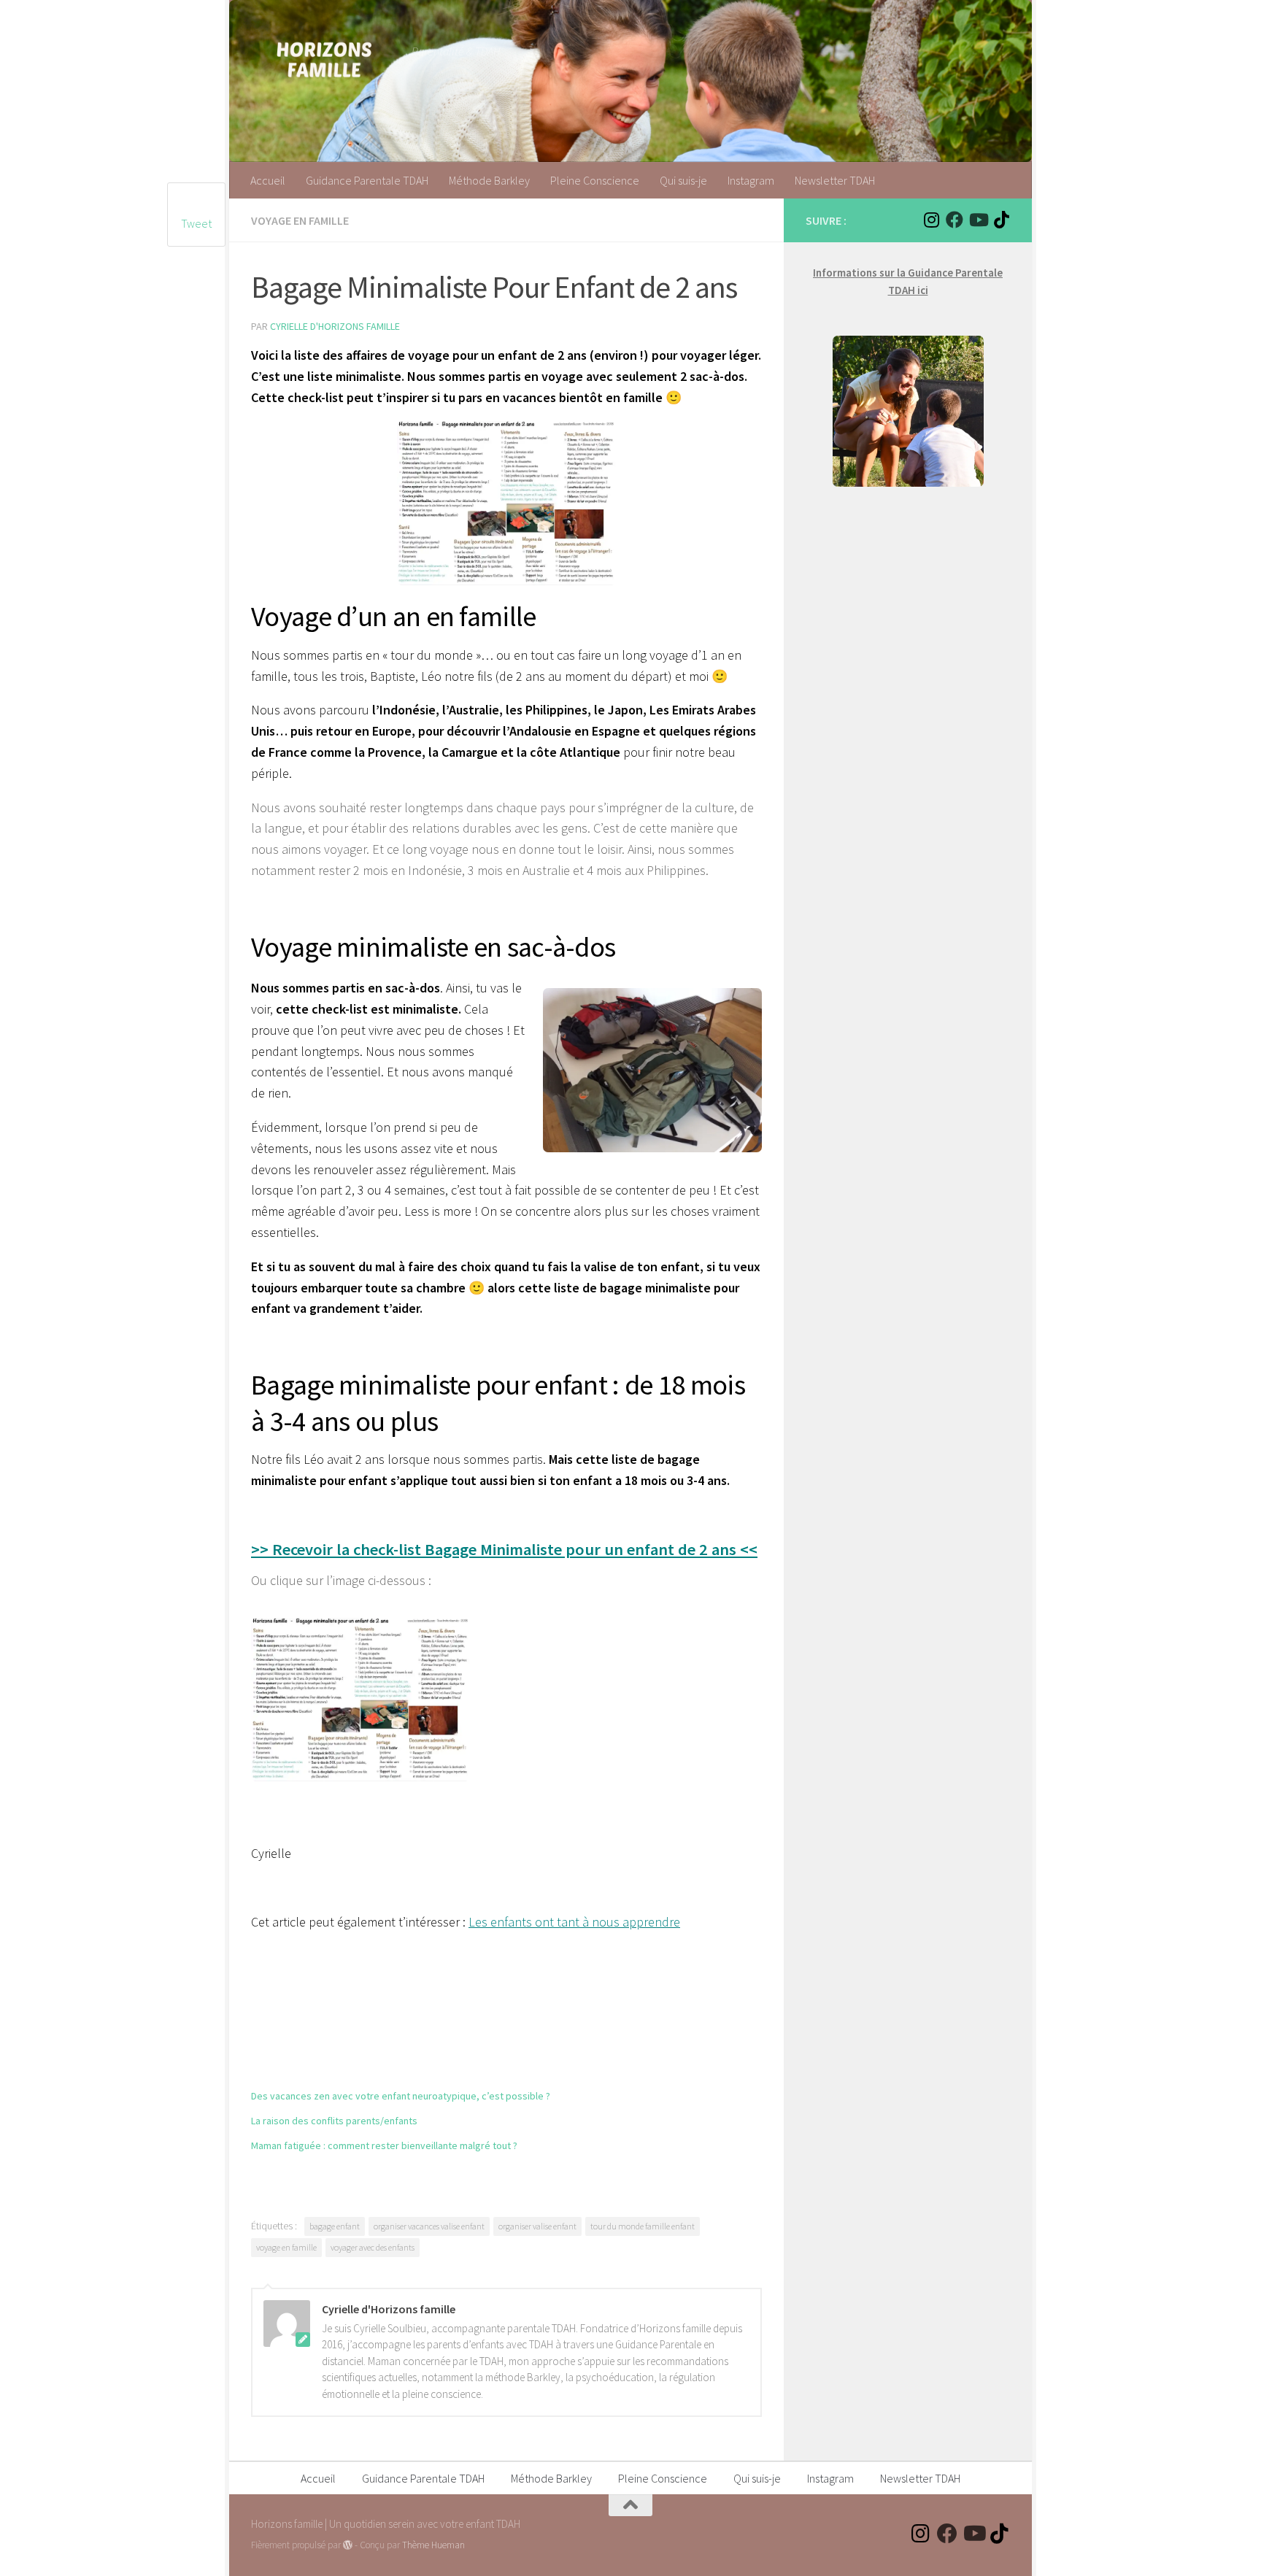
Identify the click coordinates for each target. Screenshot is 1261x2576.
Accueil (268, 180)
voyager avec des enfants (373, 2247)
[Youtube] (978, 220)
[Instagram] (931, 220)
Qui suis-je (683, 180)
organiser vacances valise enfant (429, 2226)
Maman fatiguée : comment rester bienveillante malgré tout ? (384, 2145)
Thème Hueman (433, 2545)
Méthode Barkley (489, 180)
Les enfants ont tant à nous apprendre (574, 1922)
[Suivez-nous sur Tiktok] (1001, 220)
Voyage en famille (300, 220)
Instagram (751, 180)
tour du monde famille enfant (643, 2226)
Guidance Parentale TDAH (367, 180)
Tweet (196, 223)
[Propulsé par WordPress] (348, 2545)
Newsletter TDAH (835, 180)
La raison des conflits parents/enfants (334, 2121)
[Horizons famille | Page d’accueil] (324, 58)
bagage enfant (335, 2226)
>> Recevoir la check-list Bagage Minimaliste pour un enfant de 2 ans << (504, 1549)
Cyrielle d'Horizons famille (335, 326)
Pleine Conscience (595, 180)
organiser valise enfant (537, 2226)
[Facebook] (955, 220)
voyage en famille (286, 2247)
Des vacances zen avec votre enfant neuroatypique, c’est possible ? (401, 2096)
